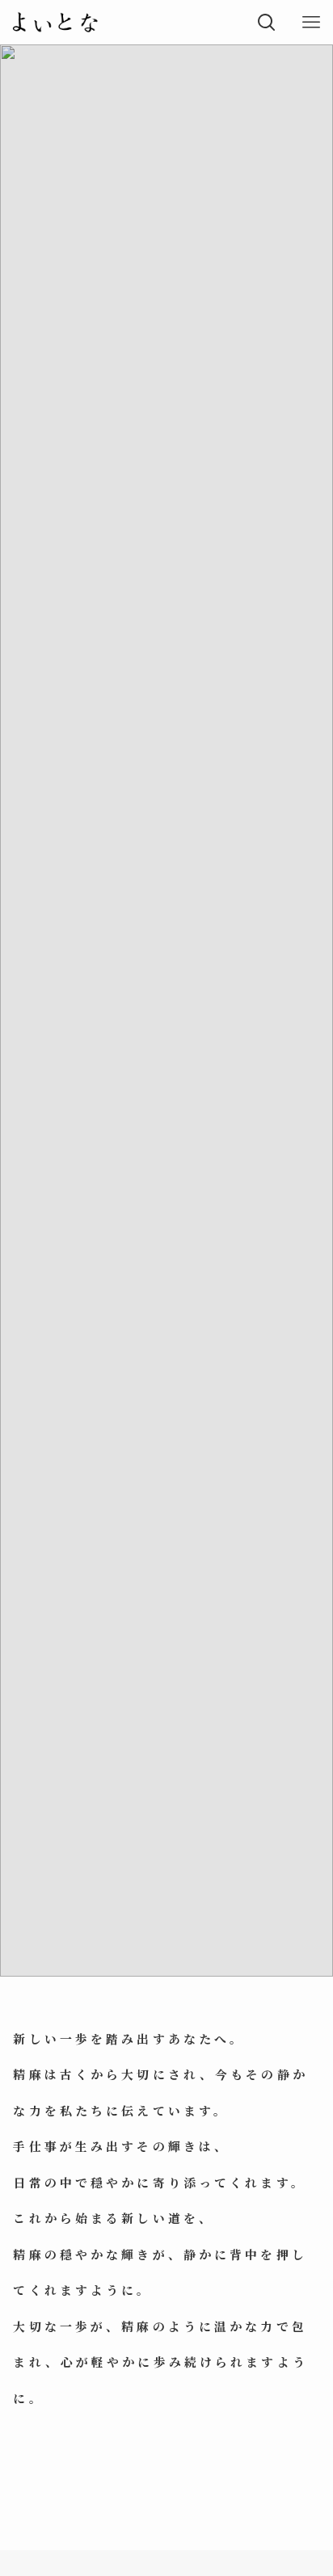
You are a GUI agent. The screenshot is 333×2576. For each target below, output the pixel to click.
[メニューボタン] (311, 22)
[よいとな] (55, 22)
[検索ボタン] (266, 22)
